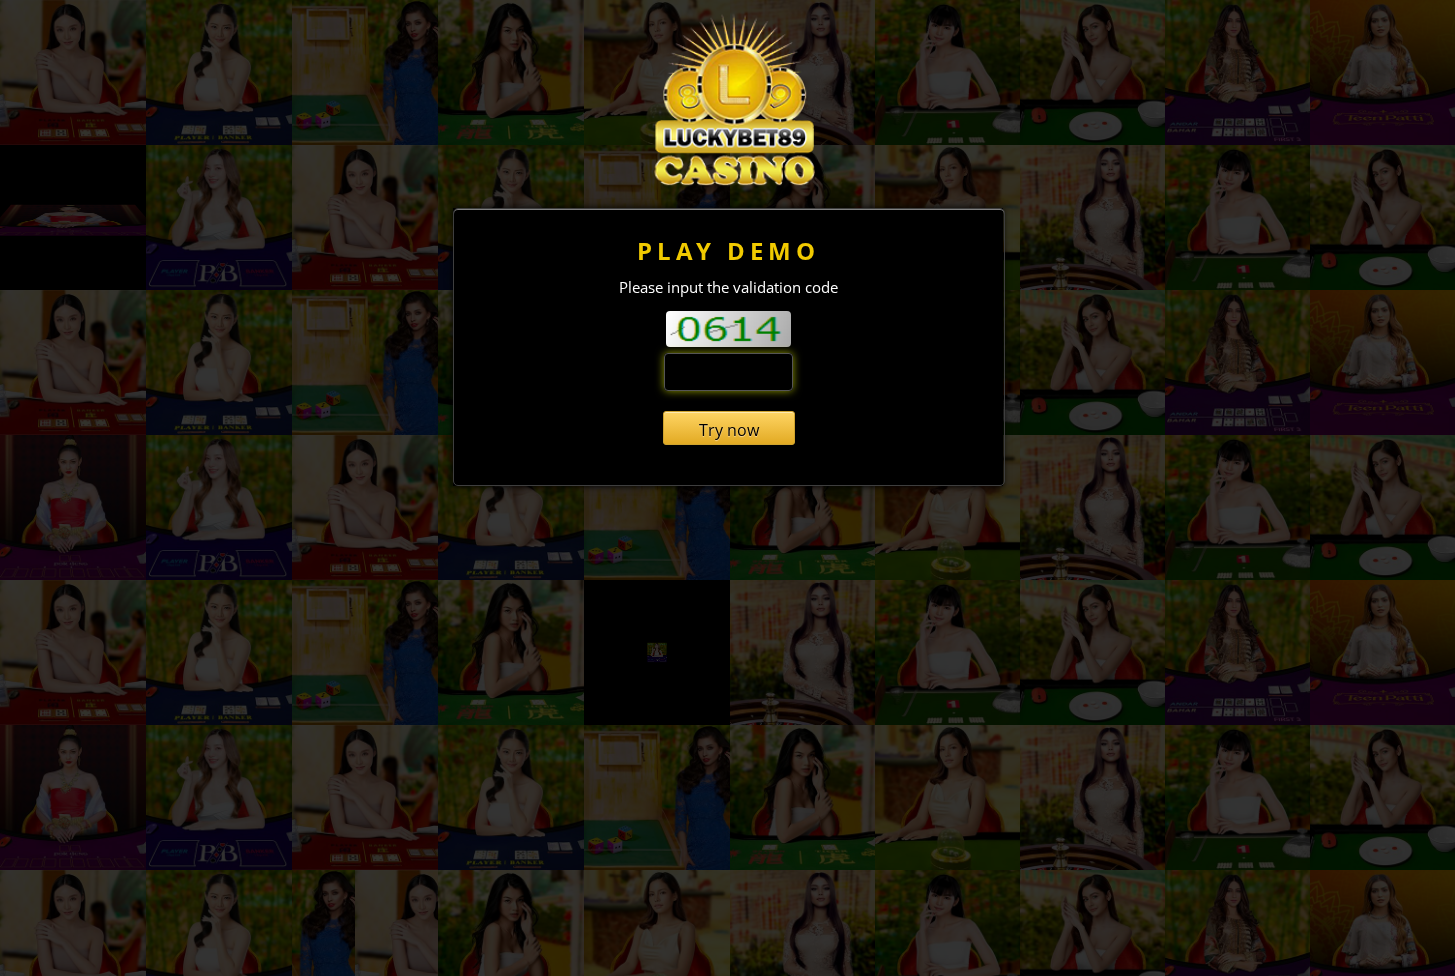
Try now (729, 430)
